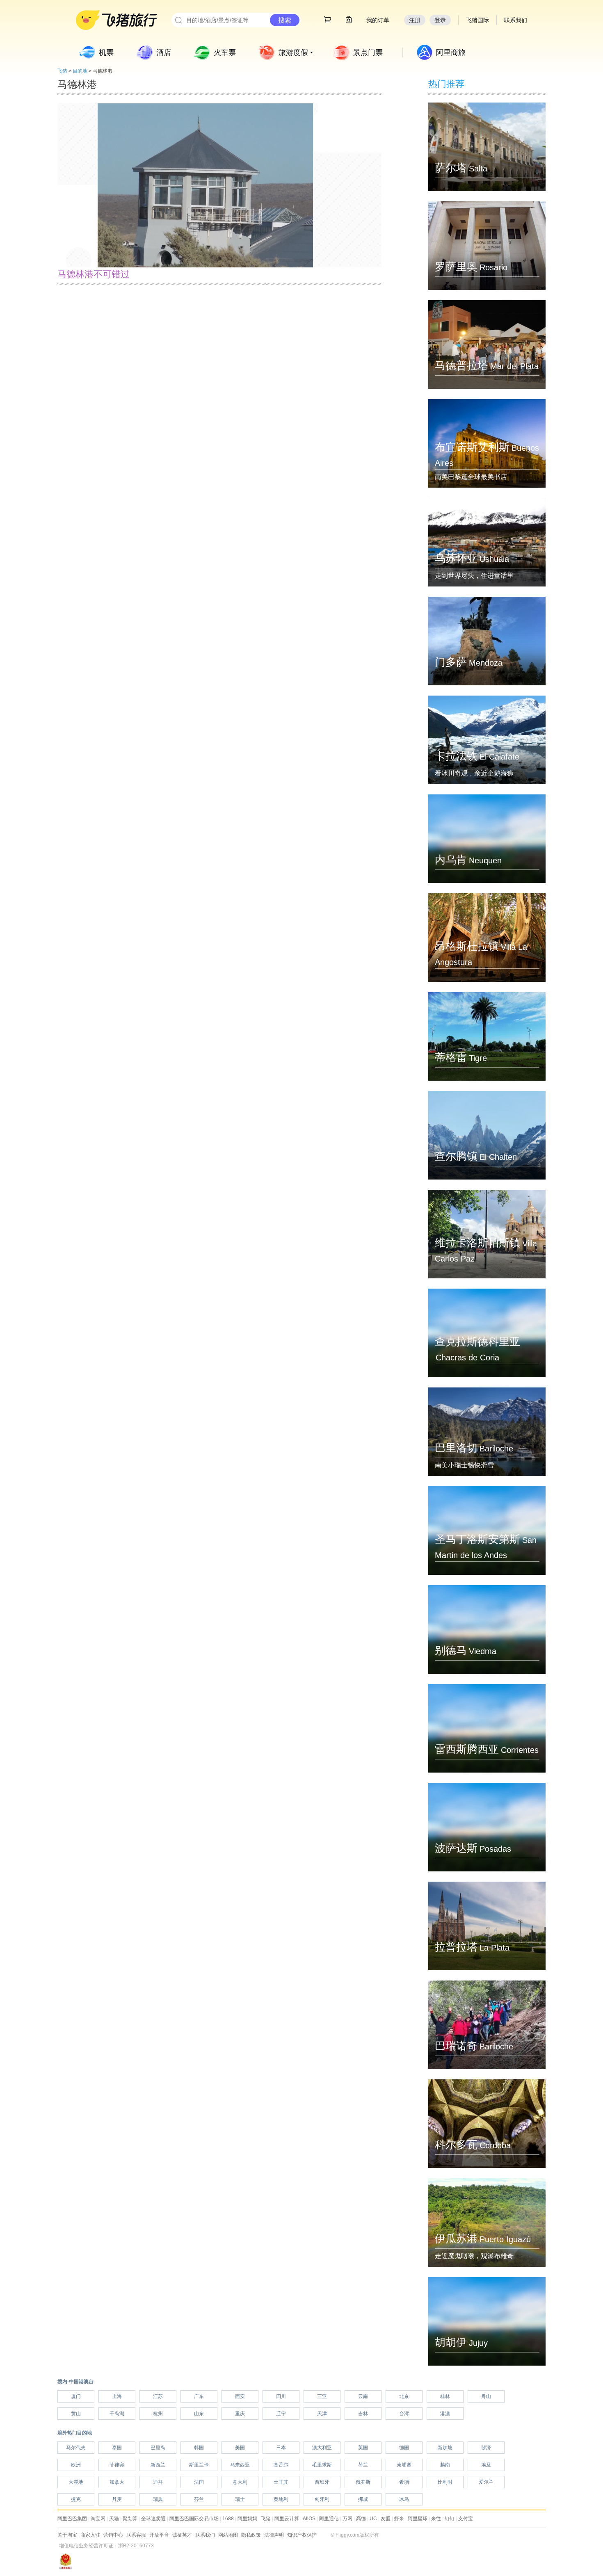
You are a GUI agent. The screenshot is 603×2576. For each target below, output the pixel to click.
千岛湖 (117, 2414)
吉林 (363, 2414)
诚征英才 (182, 2535)
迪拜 (158, 2482)
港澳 (445, 2414)
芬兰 (199, 2499)
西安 (240, 2396)
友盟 (386, 2519)
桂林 (445, 2396)
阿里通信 (329, 2519)
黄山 (76, 2414)
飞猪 (62, 71)
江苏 (158, 2396)
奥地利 (281, 2499)
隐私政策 (251, 2535)
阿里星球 (418, 2519)
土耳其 (281, 2482)
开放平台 (159, 2535)
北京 (404, 2396)
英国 (363, 2448)
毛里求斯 (322, 2465)
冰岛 (404, 2499)
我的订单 (378, 20)
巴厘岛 (158, 2448)
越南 (445, 2465)
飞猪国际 (477, 20)
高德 (361, 2519)
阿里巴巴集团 (72, 2519)
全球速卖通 (153, 2519)
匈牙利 (322, 2499)
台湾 (404, 2414)
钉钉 (450, 2519)
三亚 (322, 2396)
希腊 (404, 2482)
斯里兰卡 (199, 2465)
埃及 (486, 2465)
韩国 (199, 2448)
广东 (199, 2396)
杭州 (158, 2414)
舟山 (486, 2396)
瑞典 (158, 2499)
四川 (281, 2396)
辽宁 (281, 2414)
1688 (228, 2519)
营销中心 (113, 2535)
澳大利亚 (322, 2448)
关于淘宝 (67, 2535)
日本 (281, 2448)
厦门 (76, 2396)
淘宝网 (98, 2519)
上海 (117, 2396)
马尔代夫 (76, 2448)
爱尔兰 (486, 2482)
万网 (347, 2519)
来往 (436, 2519)
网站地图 (228, 2535)
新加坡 (445, 2448)
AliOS (309, 2519)
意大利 (240, 2482)
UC (373, 2519)
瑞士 (240, 2499)
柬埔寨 (404, 2465)
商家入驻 (90, 2535)
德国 (404, 2448)
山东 (199, 2414)
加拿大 (117, 2482)
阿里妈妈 (247, 2519)
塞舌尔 (281, 2465)
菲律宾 (117, 2465)
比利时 (445, 2482)
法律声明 (274, 2535)
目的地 (80, 71)
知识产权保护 (302, 2535)
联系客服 (136, 2535)
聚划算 (130, 2519)
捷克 (76, 2499)
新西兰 (158, 2465)
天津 (322, 2414)
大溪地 (76, 2482)
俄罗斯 (363, 2482)
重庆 (240, 2414)
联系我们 (205, 2535)
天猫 (114, 2519)
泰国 (117, 2448)
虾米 (399, 2519)
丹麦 (117, 2499)
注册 (415, 20)
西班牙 (322, 2482)
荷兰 (363, 2465)
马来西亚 (240, 2465)
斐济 (486, 2448)
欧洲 (76, 2465)
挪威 (363, 2499)
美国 (240, 2448)
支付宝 (466, 2519)
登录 (440, 20)
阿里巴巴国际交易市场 (194, 2519)
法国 (199, 2482)
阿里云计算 (287, 2519)
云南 (363, 2396)
